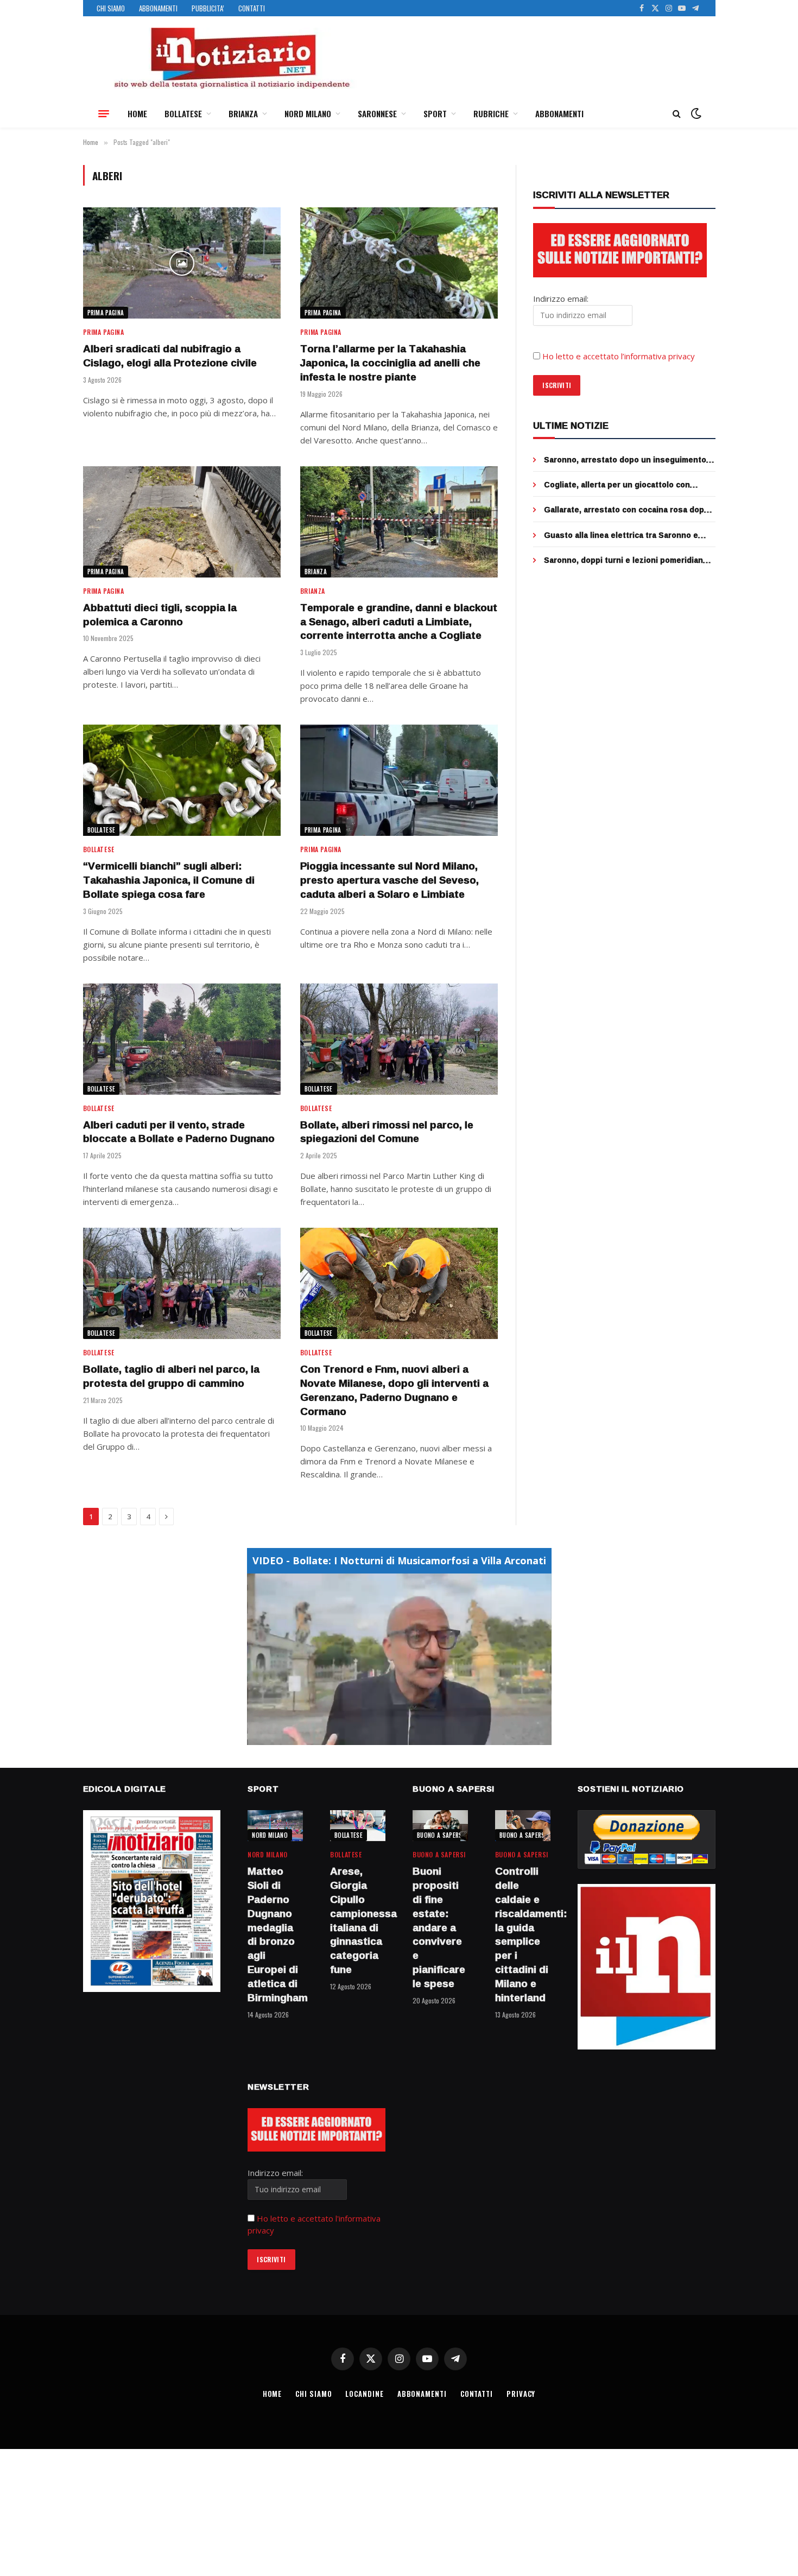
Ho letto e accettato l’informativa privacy (619, 356)
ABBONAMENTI (158, 8)
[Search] (677, 114)
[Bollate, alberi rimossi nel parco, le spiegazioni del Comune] (399, 1039)
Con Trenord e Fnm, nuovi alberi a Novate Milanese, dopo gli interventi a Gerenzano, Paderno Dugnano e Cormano (394, 1390)
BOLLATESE (183, 113)
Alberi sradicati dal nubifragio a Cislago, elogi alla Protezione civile (170, 356)
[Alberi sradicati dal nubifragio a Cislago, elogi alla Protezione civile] (182, 263)
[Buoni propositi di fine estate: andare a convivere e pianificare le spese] (440, 1826)
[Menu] (104, 113)
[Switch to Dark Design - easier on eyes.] (695, 113)
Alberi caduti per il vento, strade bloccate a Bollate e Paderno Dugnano (179, 1132)
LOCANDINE (364, 2394)
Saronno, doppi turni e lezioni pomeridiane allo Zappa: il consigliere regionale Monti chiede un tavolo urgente (626, 560)
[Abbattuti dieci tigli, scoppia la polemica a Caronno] (182, 522)
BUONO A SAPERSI (441, 1835)
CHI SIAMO (111, 8)
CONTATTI (252, 8)
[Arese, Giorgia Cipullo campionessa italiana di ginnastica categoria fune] (358, 1826)
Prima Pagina (106, 313)
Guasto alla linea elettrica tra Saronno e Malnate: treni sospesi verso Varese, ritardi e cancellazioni (628, 535)
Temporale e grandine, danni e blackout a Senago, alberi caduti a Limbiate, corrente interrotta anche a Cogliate (399, 622)
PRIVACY (521, 2394)
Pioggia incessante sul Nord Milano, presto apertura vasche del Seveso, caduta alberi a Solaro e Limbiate (389, 880)
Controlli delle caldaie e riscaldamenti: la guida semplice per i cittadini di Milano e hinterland (523, 1934)
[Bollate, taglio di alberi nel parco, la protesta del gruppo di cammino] (182, 1283)
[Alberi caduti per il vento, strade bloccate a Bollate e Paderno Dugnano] (182, 1039)
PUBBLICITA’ (208, 8)
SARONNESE (377, 113)
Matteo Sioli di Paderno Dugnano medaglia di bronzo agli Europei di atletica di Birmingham (275, 1934)
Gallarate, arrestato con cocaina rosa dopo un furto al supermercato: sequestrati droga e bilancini (629, 510)
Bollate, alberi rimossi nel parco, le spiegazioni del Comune (387, 1132)
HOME (137, 113)
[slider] (387, 1737)
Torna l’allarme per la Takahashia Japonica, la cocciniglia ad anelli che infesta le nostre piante (390, 363)
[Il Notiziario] (231, 58)
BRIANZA (243, 113)
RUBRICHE (491, 113)
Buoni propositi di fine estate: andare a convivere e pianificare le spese (439, 1927)
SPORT (435, 113)
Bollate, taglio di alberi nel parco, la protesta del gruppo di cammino (171, 1376)
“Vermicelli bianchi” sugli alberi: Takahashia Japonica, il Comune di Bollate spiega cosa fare (169, 880)
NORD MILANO (308, 113)
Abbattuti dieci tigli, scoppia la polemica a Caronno (160, 615)
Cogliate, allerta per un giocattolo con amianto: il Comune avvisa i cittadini (617, 485)
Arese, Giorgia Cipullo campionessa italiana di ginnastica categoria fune (358, 1921)
